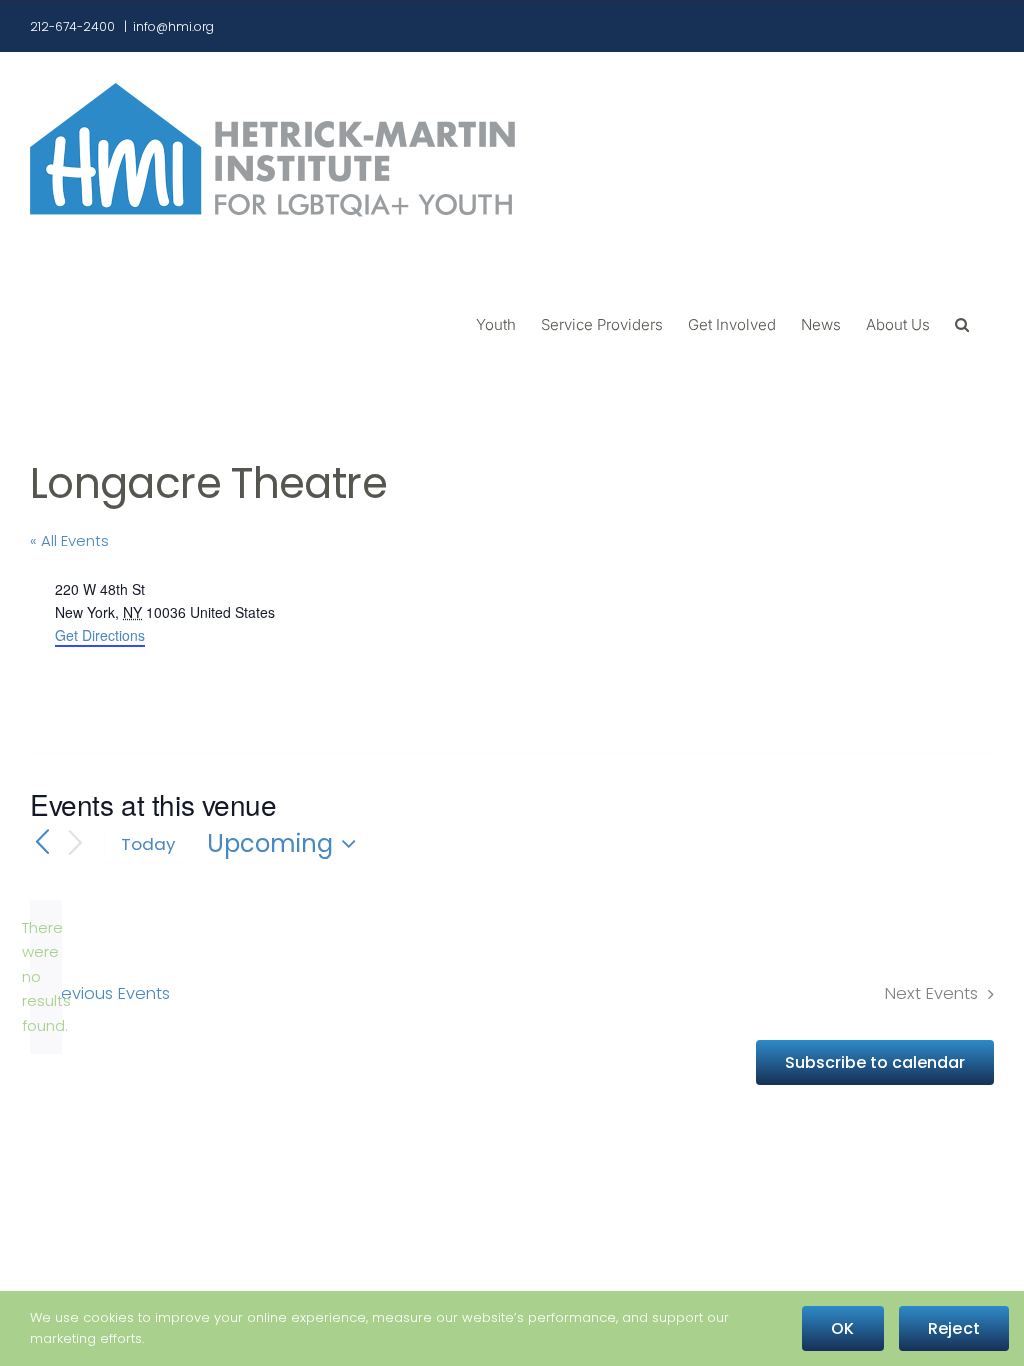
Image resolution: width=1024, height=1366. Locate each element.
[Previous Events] (42, 844)
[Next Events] (76, 844)
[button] (962, 323)
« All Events (69, 540)
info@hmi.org (173, 26)
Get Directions (100, 635)
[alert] (46, 977)
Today (148, 844)
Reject (954, 1328)
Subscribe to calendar (875, 1062)
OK (842, 1328)
